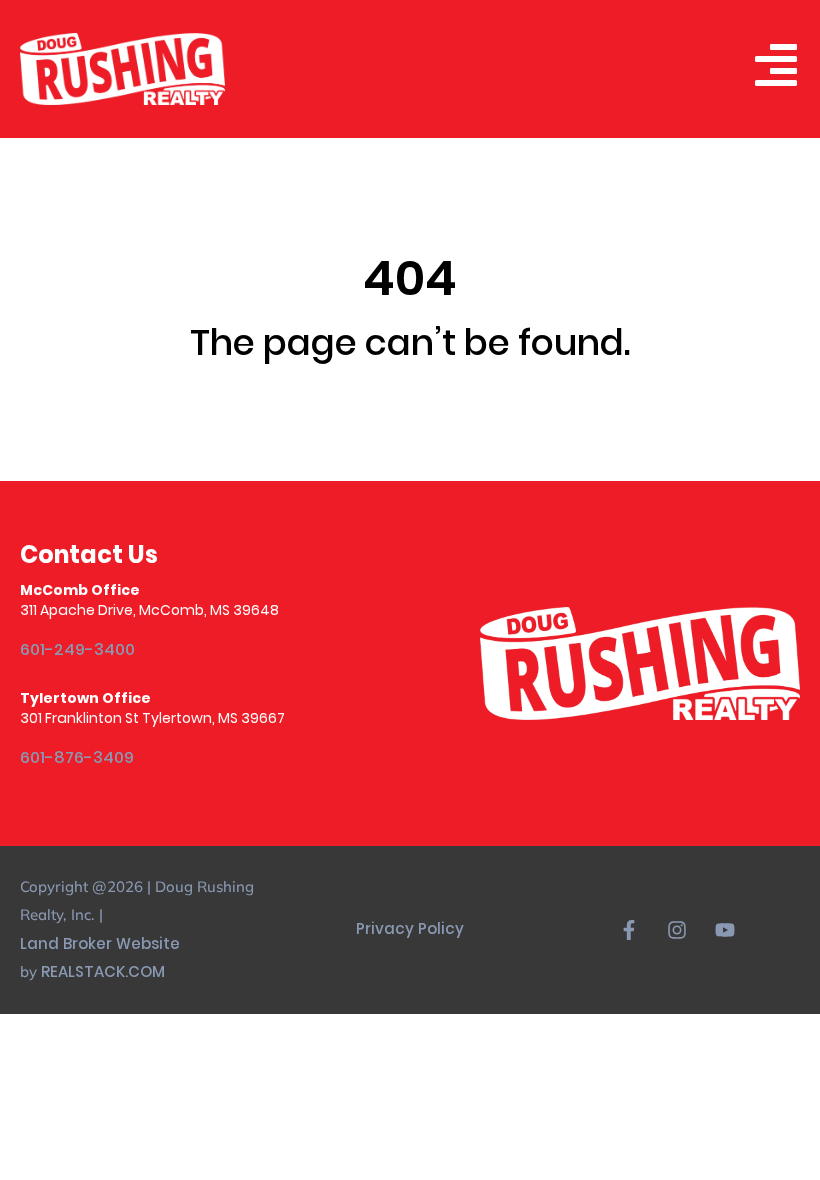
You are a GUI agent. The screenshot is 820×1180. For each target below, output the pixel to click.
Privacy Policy (410, 928)
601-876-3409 (77, 757)
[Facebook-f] (629, 930)
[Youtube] (725, 930)
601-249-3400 (77, 649)
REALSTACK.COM (103, 971)
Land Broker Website (102, 943)
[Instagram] (677, 930)
